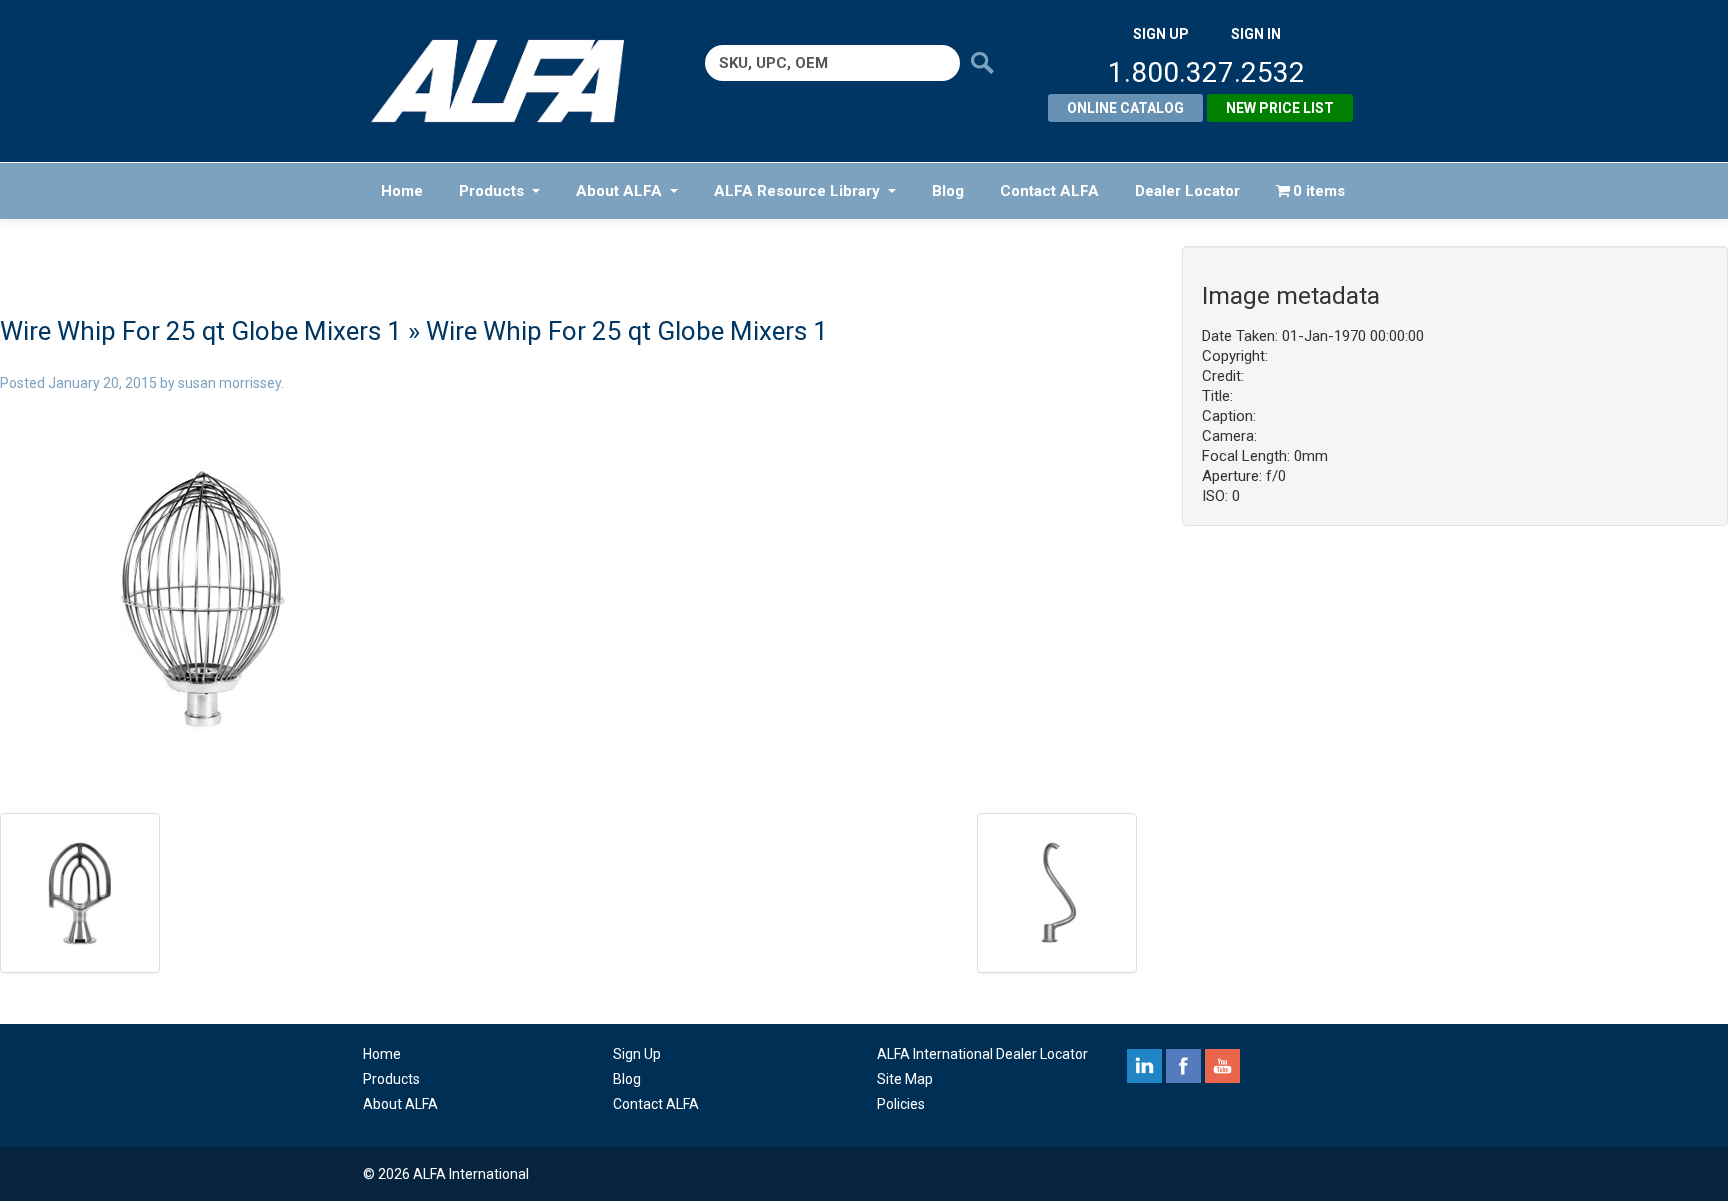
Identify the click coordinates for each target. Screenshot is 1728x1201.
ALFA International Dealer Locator (982, 1054)
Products (491, 191)
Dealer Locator (1187, 191)
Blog (948, 191)
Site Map (905, 1079)
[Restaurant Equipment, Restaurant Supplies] (511, 81)
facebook (1183, 1066)
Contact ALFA (1049, 191)
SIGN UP (1161, 34)
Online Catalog (1125, 108)
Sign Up (637, 1054)
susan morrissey (229, 383)
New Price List (1280, 108)
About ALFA (619, 191)
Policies (901, 1104)
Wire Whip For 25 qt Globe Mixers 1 (201, 331)
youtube (1222, 1066)
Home (402, 191)
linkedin (1144, 1066)
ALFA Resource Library (797, 191)
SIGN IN (1256, 34)
